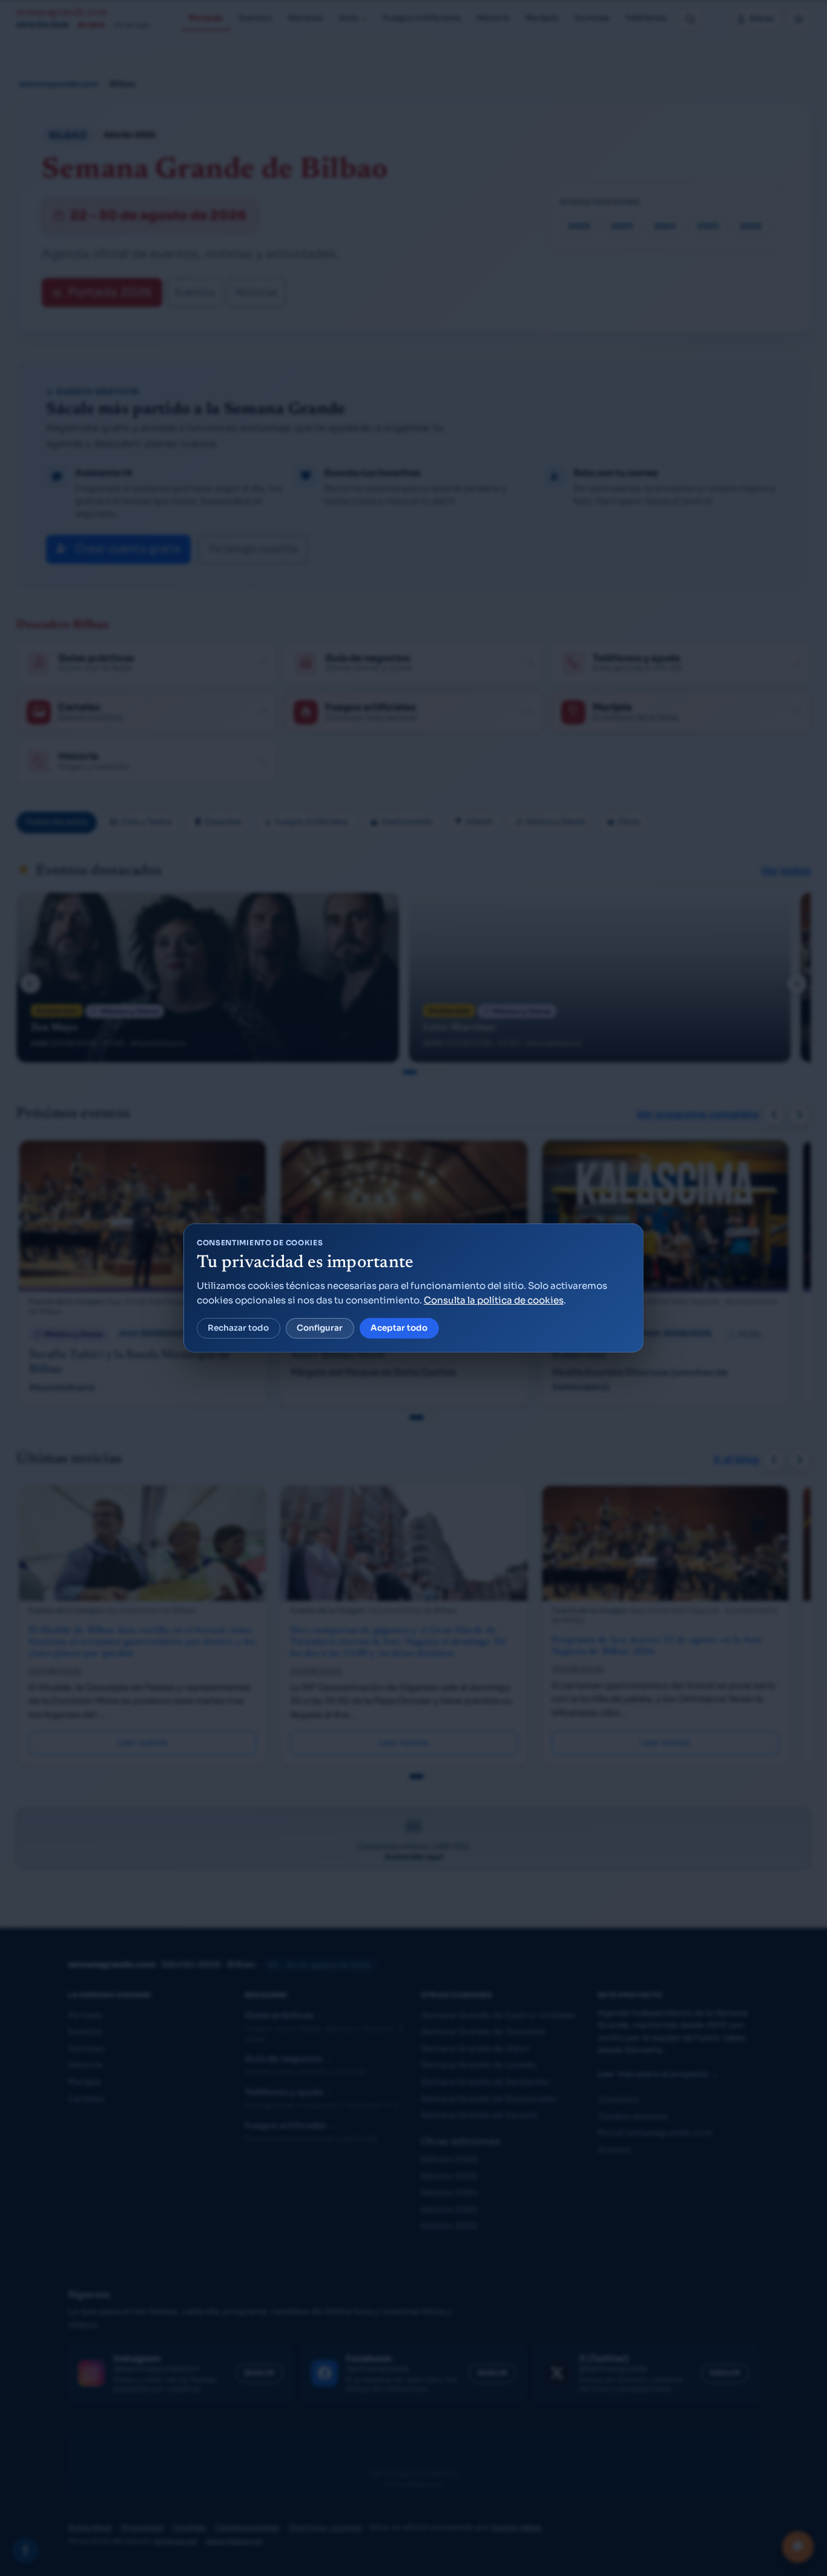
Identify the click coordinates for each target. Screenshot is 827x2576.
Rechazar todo (238, 1328)
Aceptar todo (399, 1328)
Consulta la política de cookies (494, 1300)
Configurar (320, 1328)
